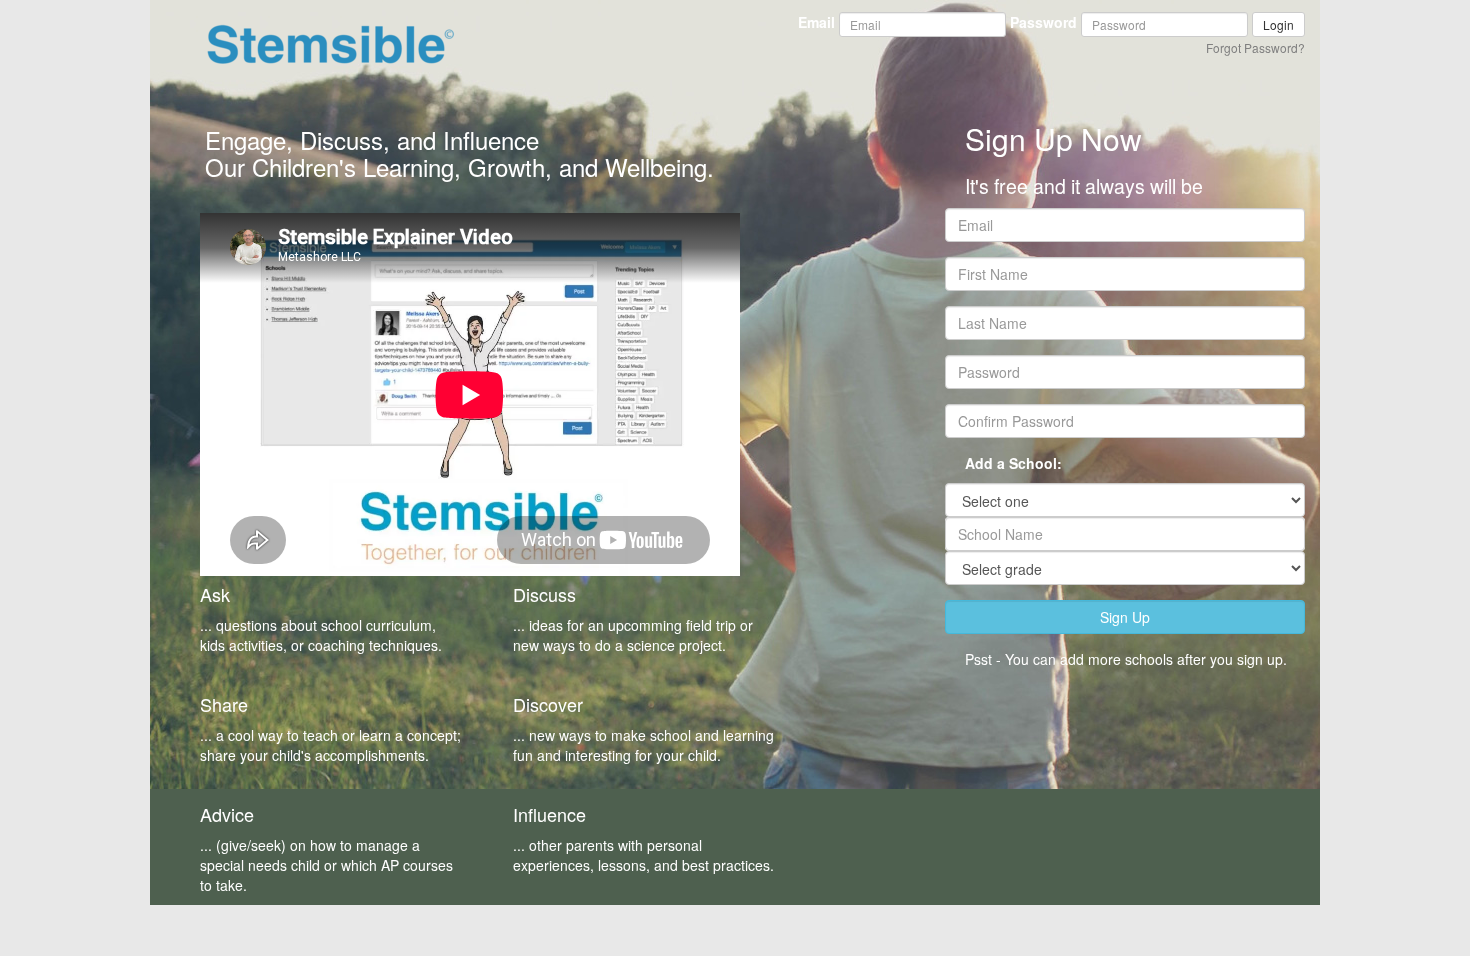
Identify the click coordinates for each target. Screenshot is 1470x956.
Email (816, 22)
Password (1043, 22)
